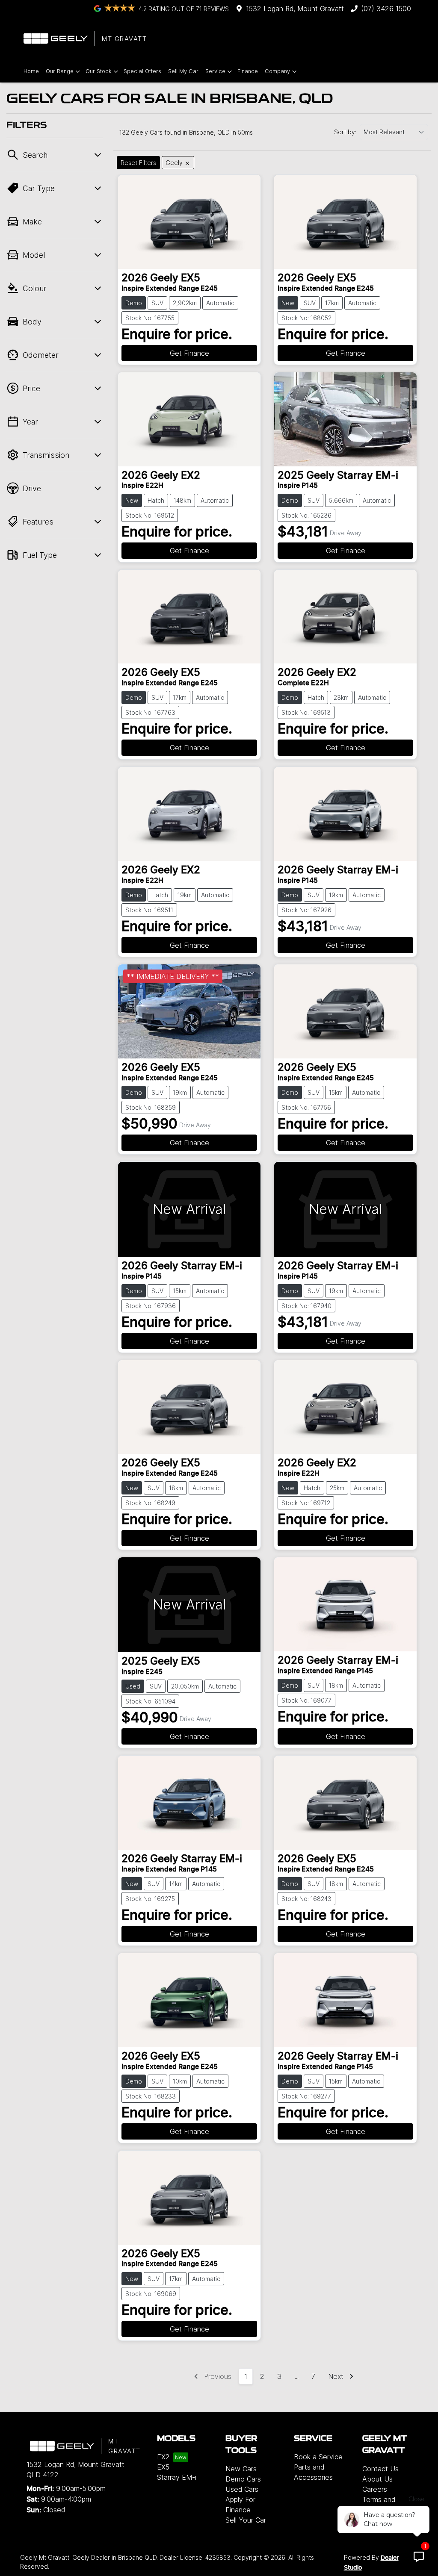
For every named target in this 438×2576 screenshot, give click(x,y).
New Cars (241, 2469)
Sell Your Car (246, 2520)
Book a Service (318, 2457)
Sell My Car (183, 71)
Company (277, 71)
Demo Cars (243, 2479)
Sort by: (345, 132)
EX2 (163, 2457)
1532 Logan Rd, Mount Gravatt (295, 9)
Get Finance (189, 353)
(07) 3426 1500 (386, 9)
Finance (248, 71)
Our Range (60, 71)
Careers (375, 2489)
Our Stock (99, 71)
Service (215, 71)
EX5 (163, 2467)
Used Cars (242, 2489)
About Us (377, 2479)
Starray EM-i (177, 2477)
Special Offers (142, 71)
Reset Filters (138, 163)
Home (31, 71)
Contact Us (380, 2469)
